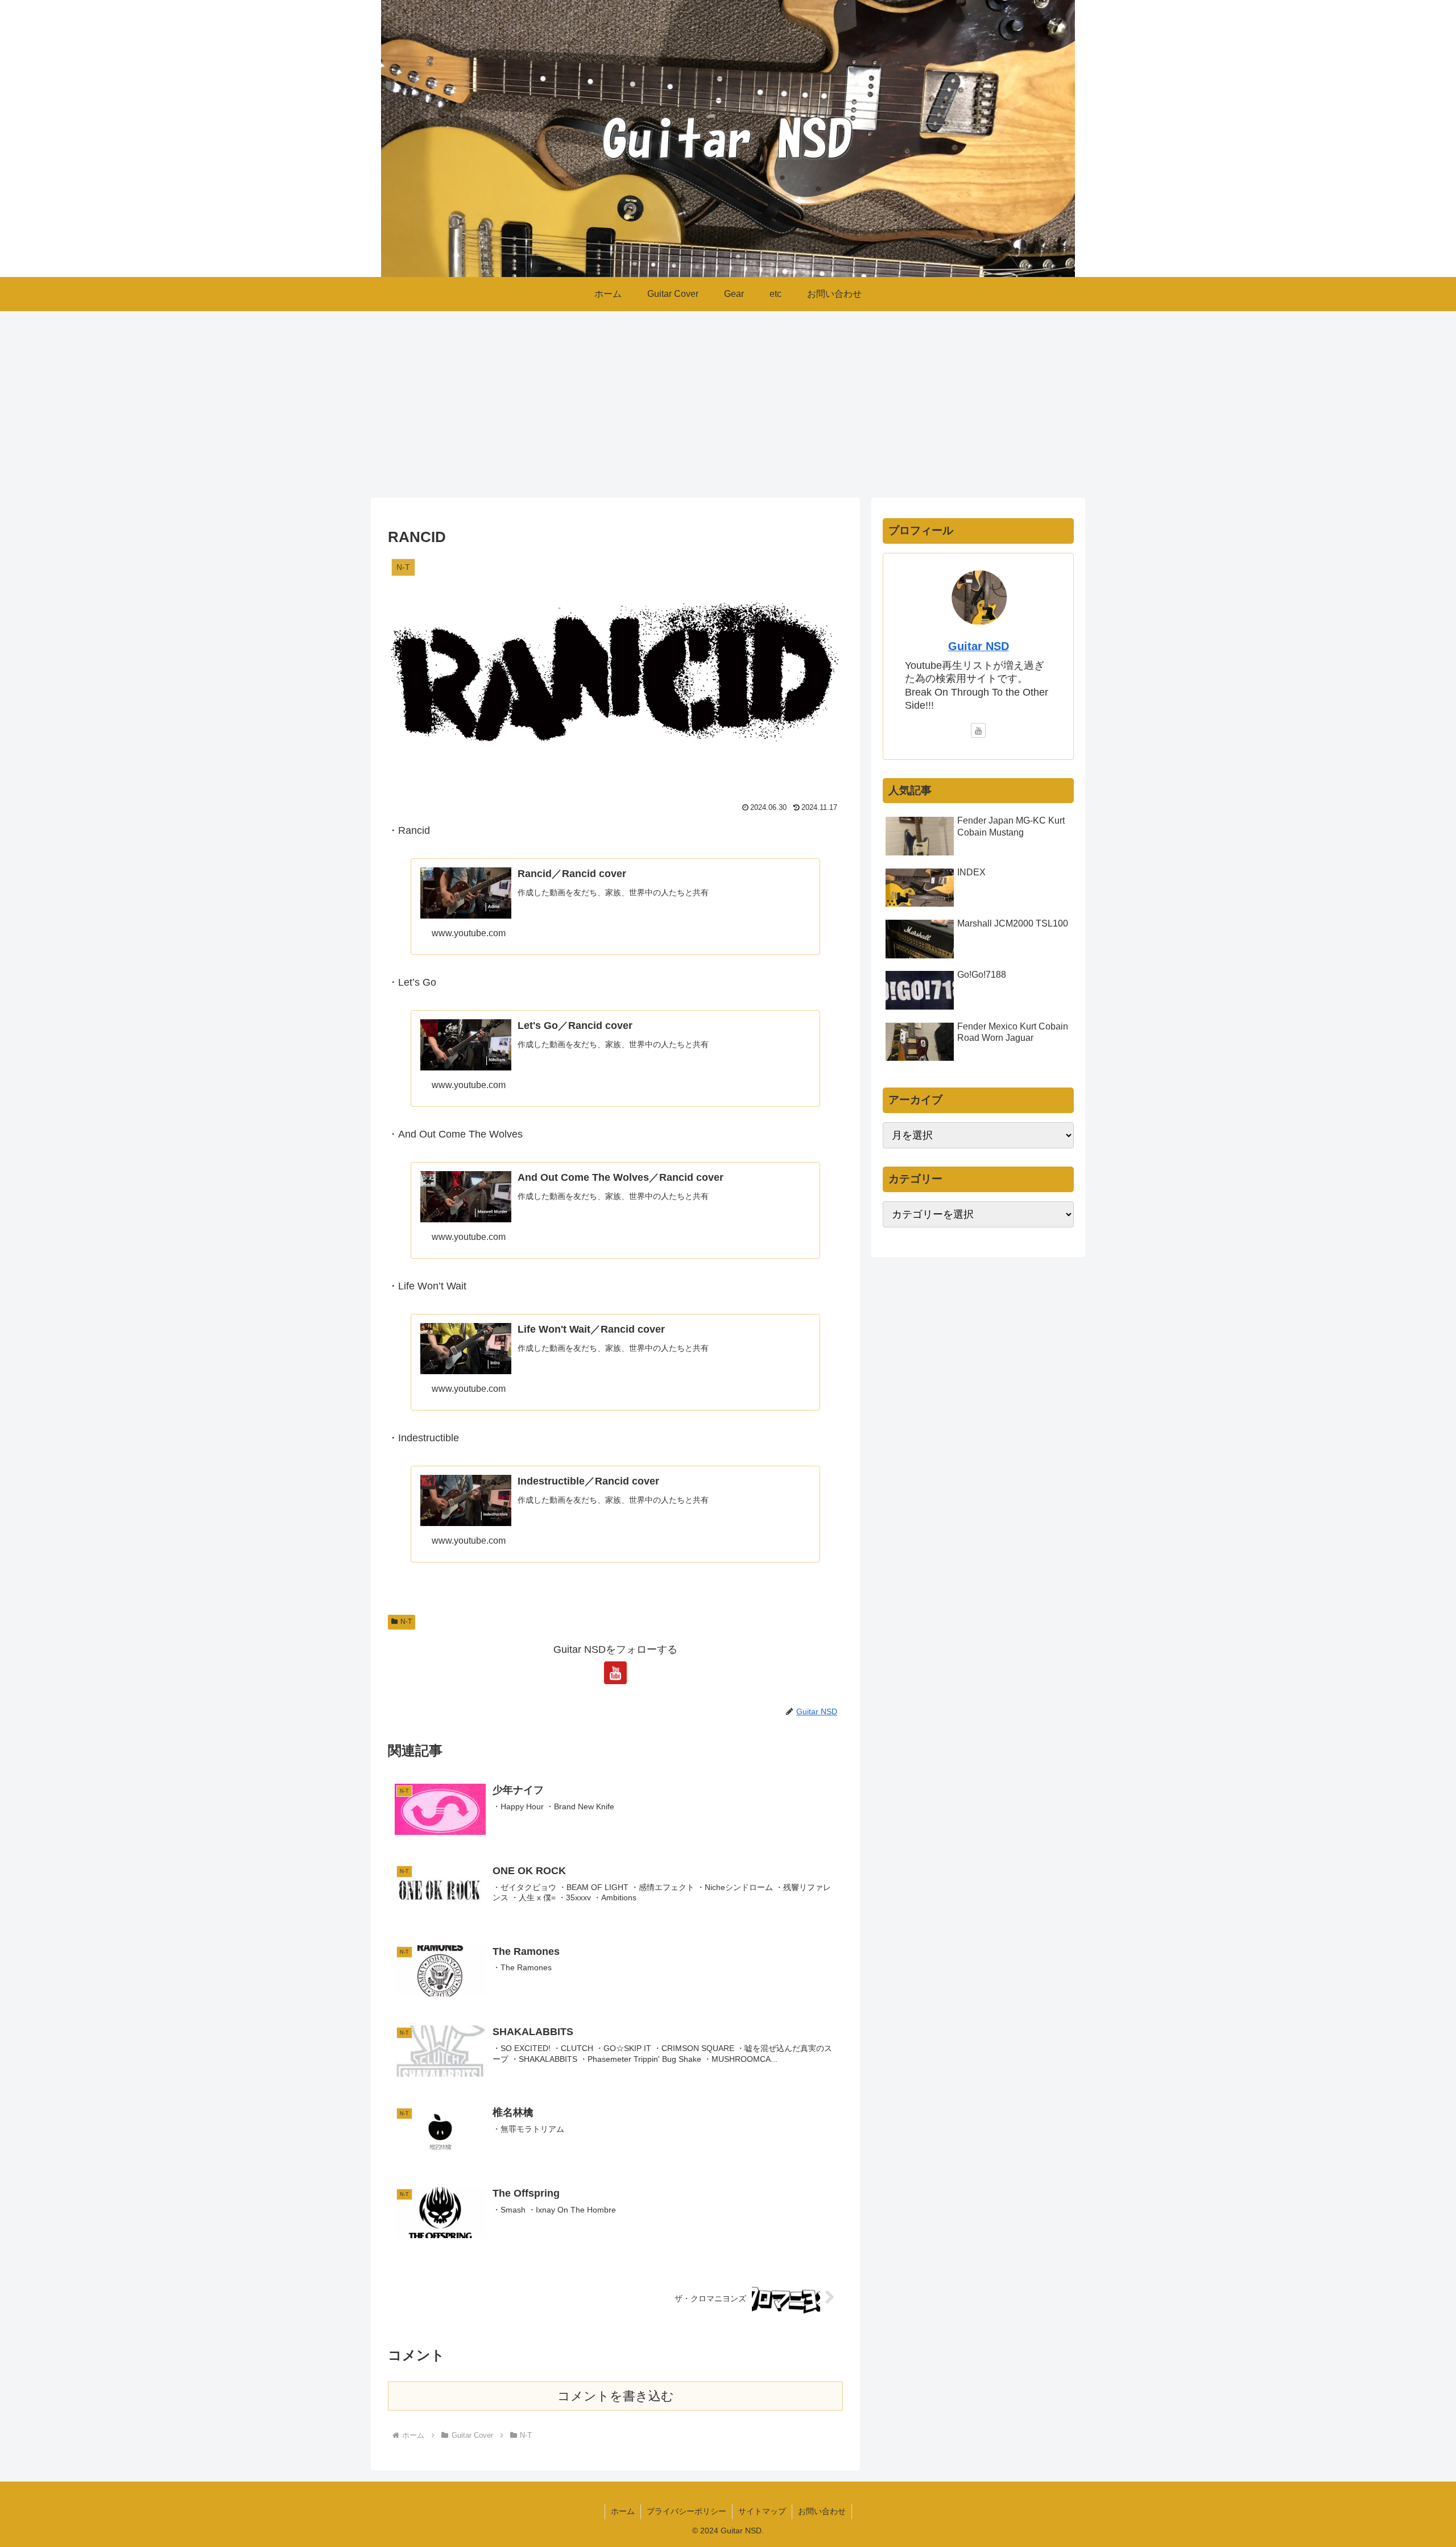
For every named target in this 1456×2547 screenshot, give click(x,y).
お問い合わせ (822, 2511)
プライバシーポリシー (686, 2511)
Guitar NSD (979, 646)
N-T (406, 1622)
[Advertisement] (728, 404)
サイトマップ (762, 2511)
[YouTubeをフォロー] (615, 1673)
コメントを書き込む (616, 2396)
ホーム (623, 2511)
